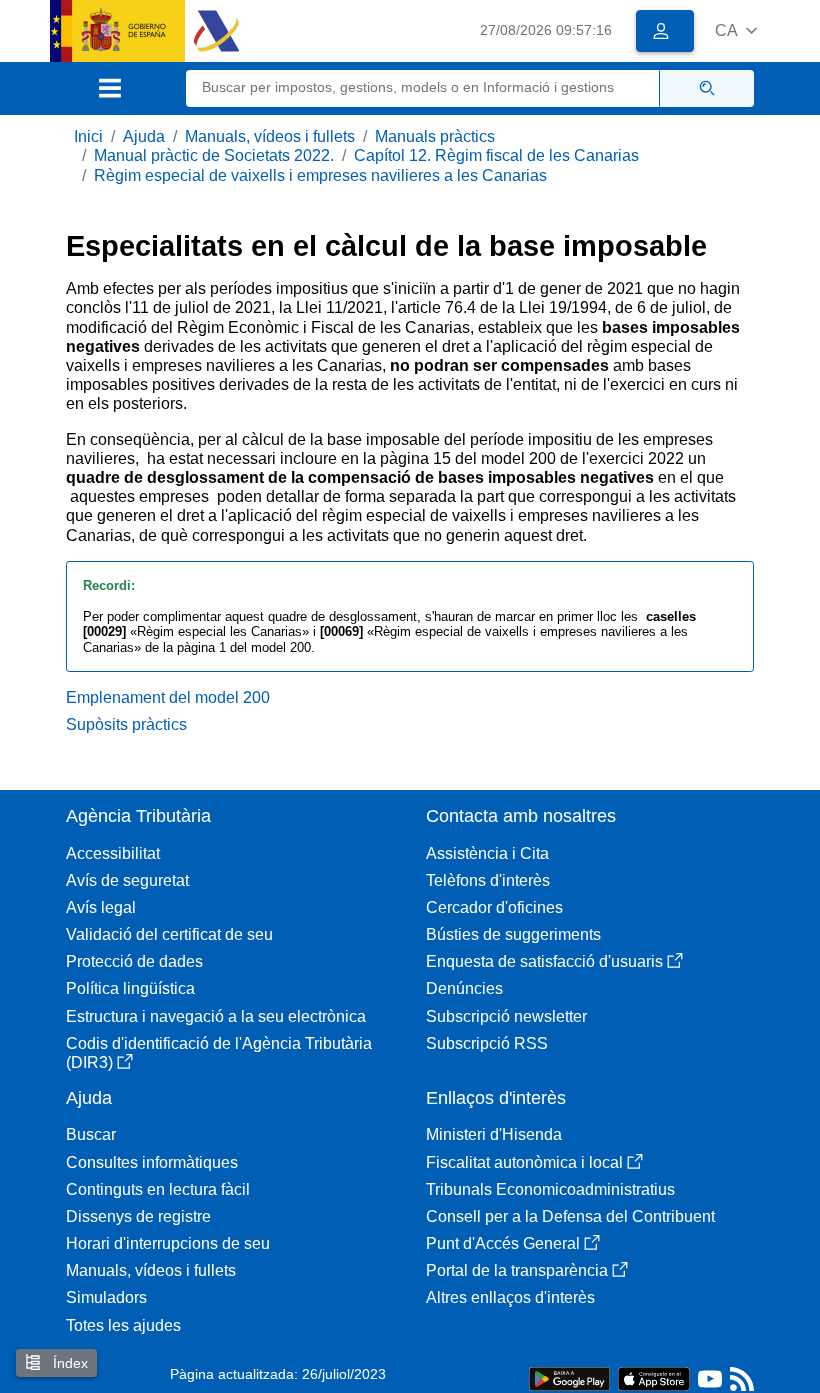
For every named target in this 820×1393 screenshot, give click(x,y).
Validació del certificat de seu (169, 934)
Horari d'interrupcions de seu (168, 1243)
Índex (68, 1363)
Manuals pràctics (435, 136)
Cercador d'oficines (494, 907)
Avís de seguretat (127, 880)
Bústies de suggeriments (513, 934)
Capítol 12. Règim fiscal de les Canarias (496, 155)
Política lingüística (130, 988)
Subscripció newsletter (506, 1016)
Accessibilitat (113, 853)
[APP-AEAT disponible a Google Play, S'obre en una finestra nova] (569, 1377)
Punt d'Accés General (503, 1243)
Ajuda (144, 136)
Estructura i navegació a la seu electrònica (216, 1016)
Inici (88, 136)
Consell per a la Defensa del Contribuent (570, 1216)
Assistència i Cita (487, 853)
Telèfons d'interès (488, 880)
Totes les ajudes (123, 1325)
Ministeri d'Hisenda (494, 1134)
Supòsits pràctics (126, 724)
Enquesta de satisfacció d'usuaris (544, 961)
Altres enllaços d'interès (510, 1297)
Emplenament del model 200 (168, 697)
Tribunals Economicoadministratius (550, 1189)
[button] (736, 30)
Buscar (91, 1134)
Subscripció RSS (487, 1043)
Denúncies (464, 988)
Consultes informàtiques (152, 1162)
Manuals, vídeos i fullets (270, 136)
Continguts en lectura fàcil (158, 1189)
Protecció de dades (134, 961)
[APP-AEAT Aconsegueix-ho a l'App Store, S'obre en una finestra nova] (654, 1377)
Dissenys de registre (138, 1216)
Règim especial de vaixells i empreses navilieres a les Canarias (320, 175)
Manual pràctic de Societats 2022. (214, 155)
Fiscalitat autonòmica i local (524, 1162)
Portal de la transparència (517, 1270)
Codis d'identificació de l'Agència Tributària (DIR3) (219, 1053)
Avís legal (101, 907)
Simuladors (106, 1297)
